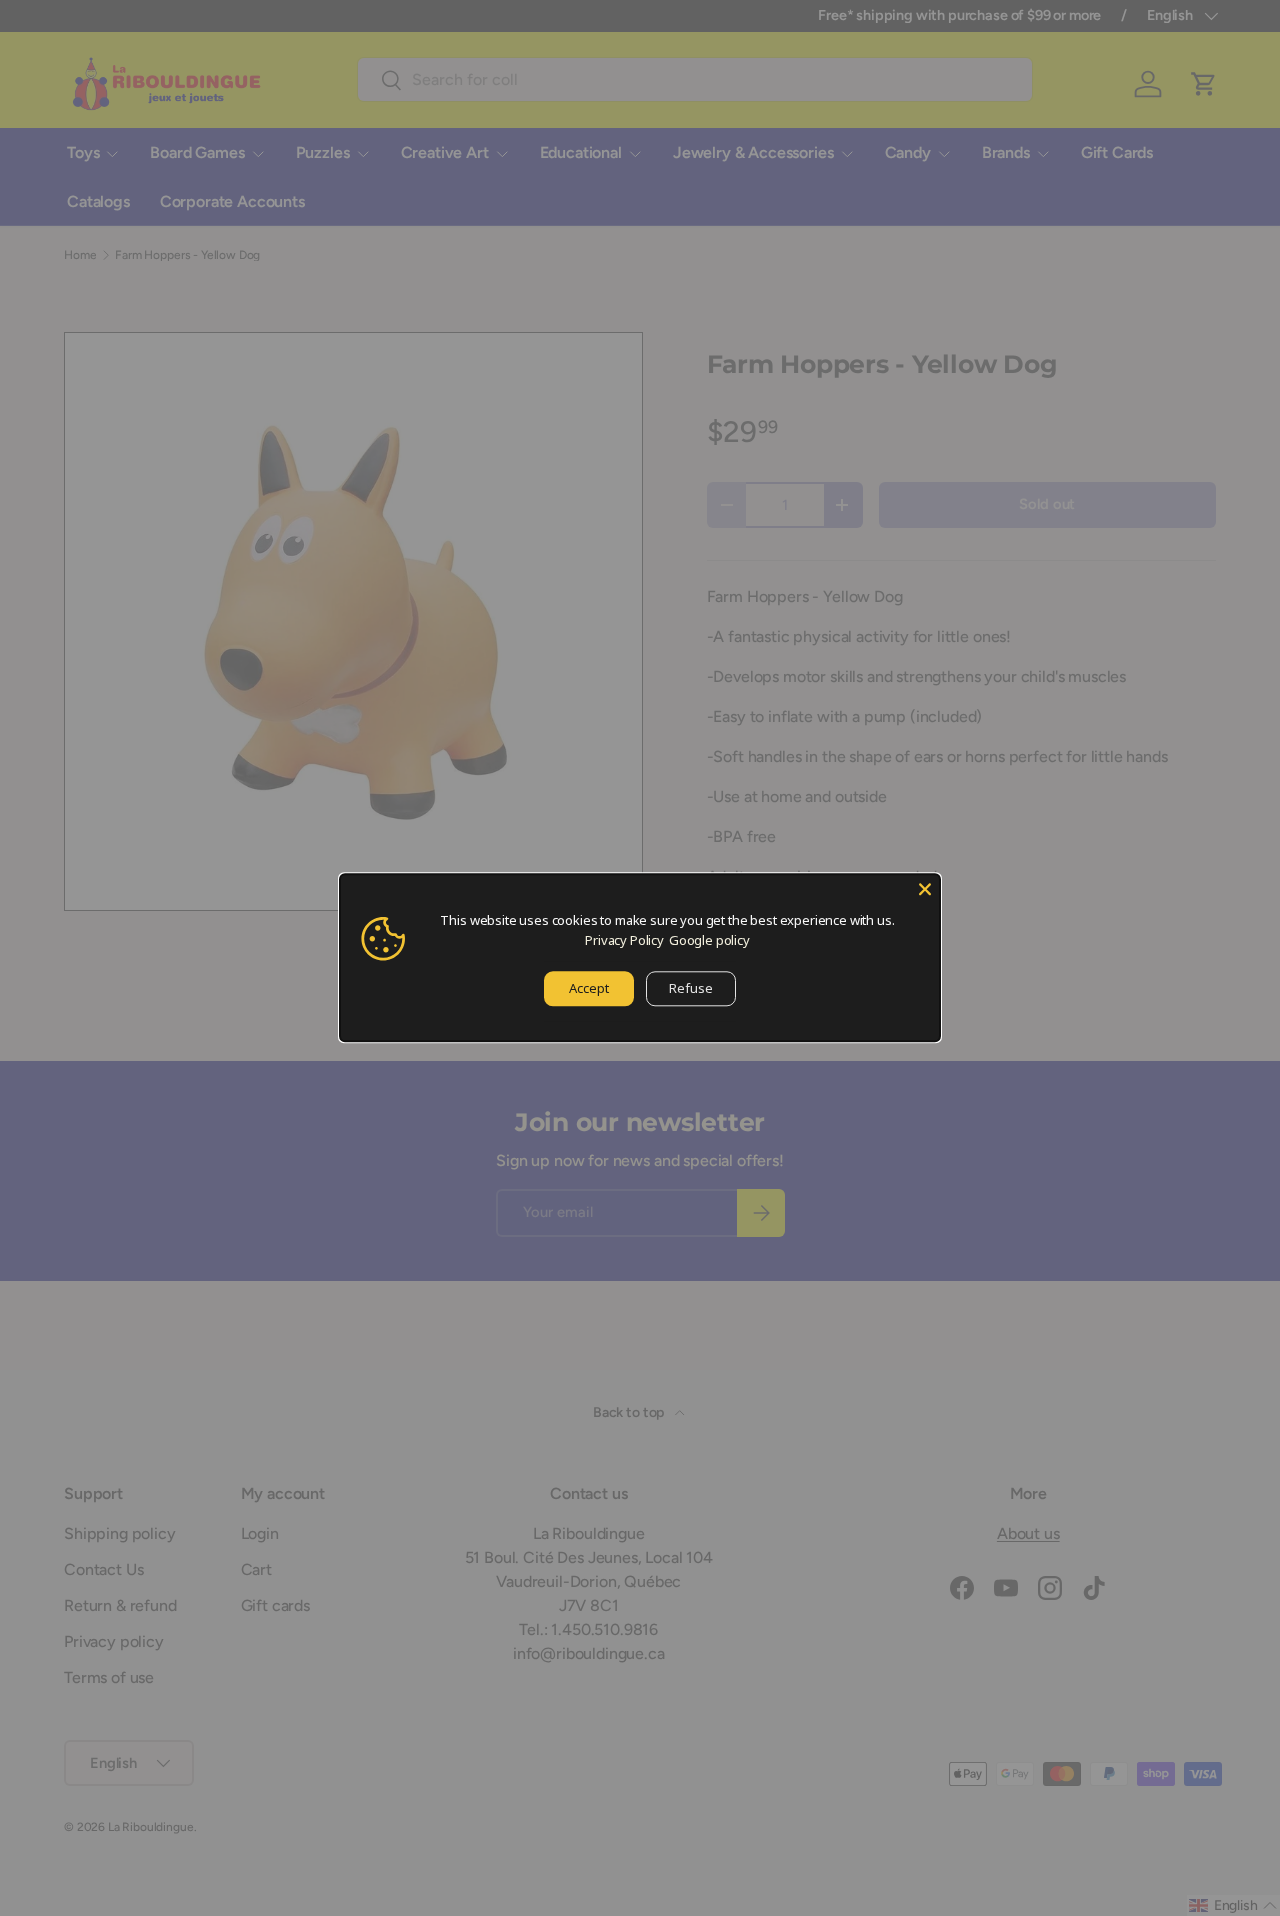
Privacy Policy (624, 940)
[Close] (925, 889)
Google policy (709, 940)
